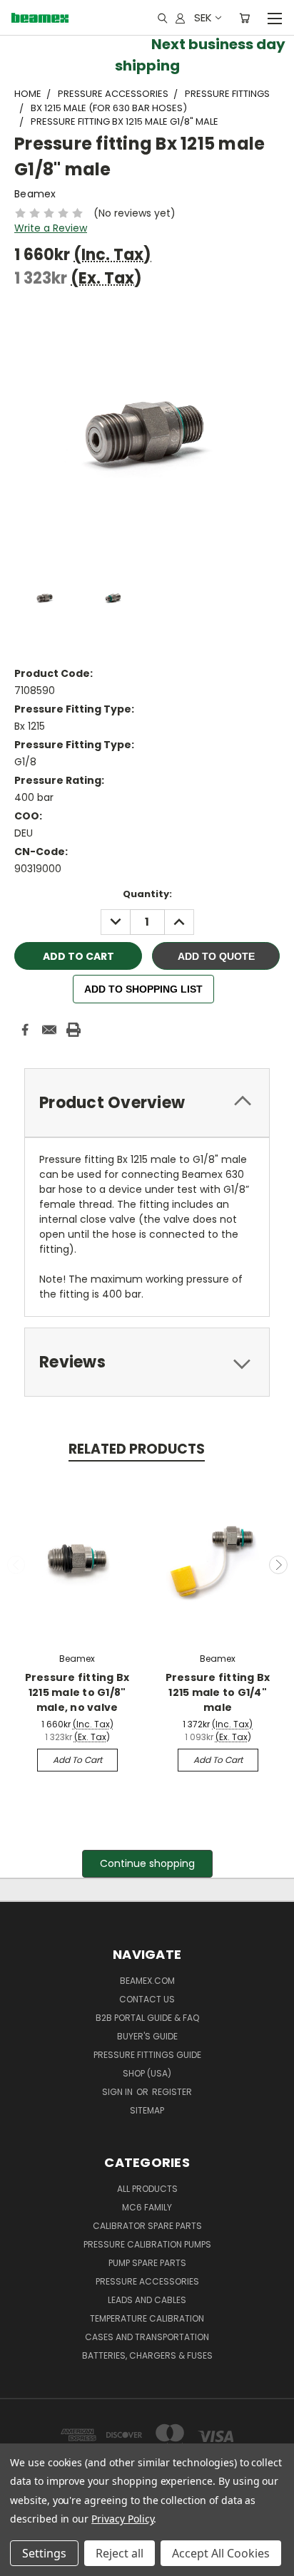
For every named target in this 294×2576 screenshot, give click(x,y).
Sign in (118, 2092)
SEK (203, 17)
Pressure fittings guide (147, 2055)
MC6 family (147, 2207)
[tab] (147, 1103)
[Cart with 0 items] (244, 18)
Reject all (120, 2553)
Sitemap (147, 2110)
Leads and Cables (147, 2300)
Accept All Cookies (221, 2553)
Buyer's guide (147, 2036)
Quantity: (147, 894)
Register (172, 2092)
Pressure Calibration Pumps (147, 2244)
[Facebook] (25, 1030)
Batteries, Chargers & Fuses (147, 2355)
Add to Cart (77, 1760)
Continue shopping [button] (147, 1863)
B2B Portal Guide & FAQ (147, 2018)
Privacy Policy (122, 2519)
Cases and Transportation (147, 2337)
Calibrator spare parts (147, 2226)
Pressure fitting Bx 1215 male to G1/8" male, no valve (77, 1692)
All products (147, 2189)
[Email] (49, 1030)
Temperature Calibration (147, 2318)
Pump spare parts (147, 2263)
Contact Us (147, 1999)
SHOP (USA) (147, 2073)
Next (278, 1565)
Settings (44, 2553)
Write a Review (51, 228)
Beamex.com (147, 1981)
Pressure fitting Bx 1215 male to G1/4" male (218, 1692)
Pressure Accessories (147, 2281)
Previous (16, 1565)
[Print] (73, 1030)
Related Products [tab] (137, 1449)
